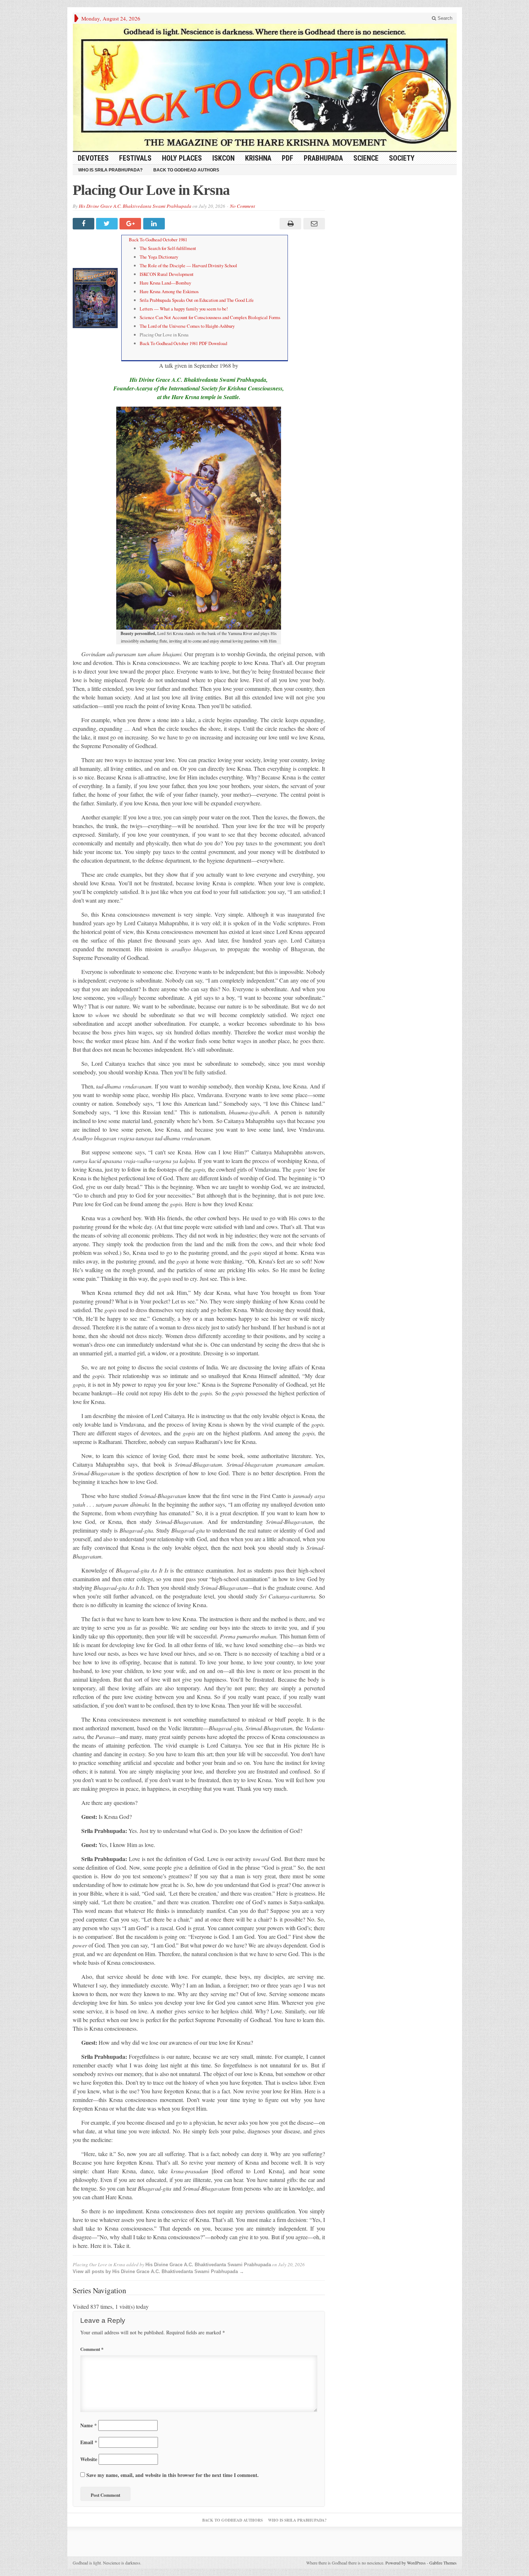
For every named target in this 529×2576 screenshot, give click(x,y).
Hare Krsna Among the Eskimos (169, 291)
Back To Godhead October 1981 (158, 240)
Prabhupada (323, 158)
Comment (92, 2349)
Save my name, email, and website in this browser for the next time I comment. (173, 2475)
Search (444, 18)
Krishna (258, 158)
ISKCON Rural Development (167, 274)
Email (89, 2442)
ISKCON (223, 158)
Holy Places (182, 158)
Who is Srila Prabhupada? (110, 170)
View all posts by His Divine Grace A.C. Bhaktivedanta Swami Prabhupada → (158, 2271)
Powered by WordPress (406, 2563)
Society (402, 158)
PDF (288, 158)
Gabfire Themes (443, 2563)
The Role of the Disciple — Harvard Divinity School (188, 265)
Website (89, 2459)
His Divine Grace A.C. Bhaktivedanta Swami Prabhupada (135, 206)
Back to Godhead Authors (186, 170)
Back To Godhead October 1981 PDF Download (183, 343)
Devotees (93, 158)
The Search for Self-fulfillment (168, 248)
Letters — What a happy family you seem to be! (184, 309)
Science (366, 158)
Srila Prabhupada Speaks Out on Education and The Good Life (197, 300)
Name (89, 2425)
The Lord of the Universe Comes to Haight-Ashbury (187, 326)
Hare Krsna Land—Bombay (165, 283)
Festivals (135, 158)
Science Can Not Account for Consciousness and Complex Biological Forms (210, 317)
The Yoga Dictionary (159, 257)
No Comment (243, 206)
